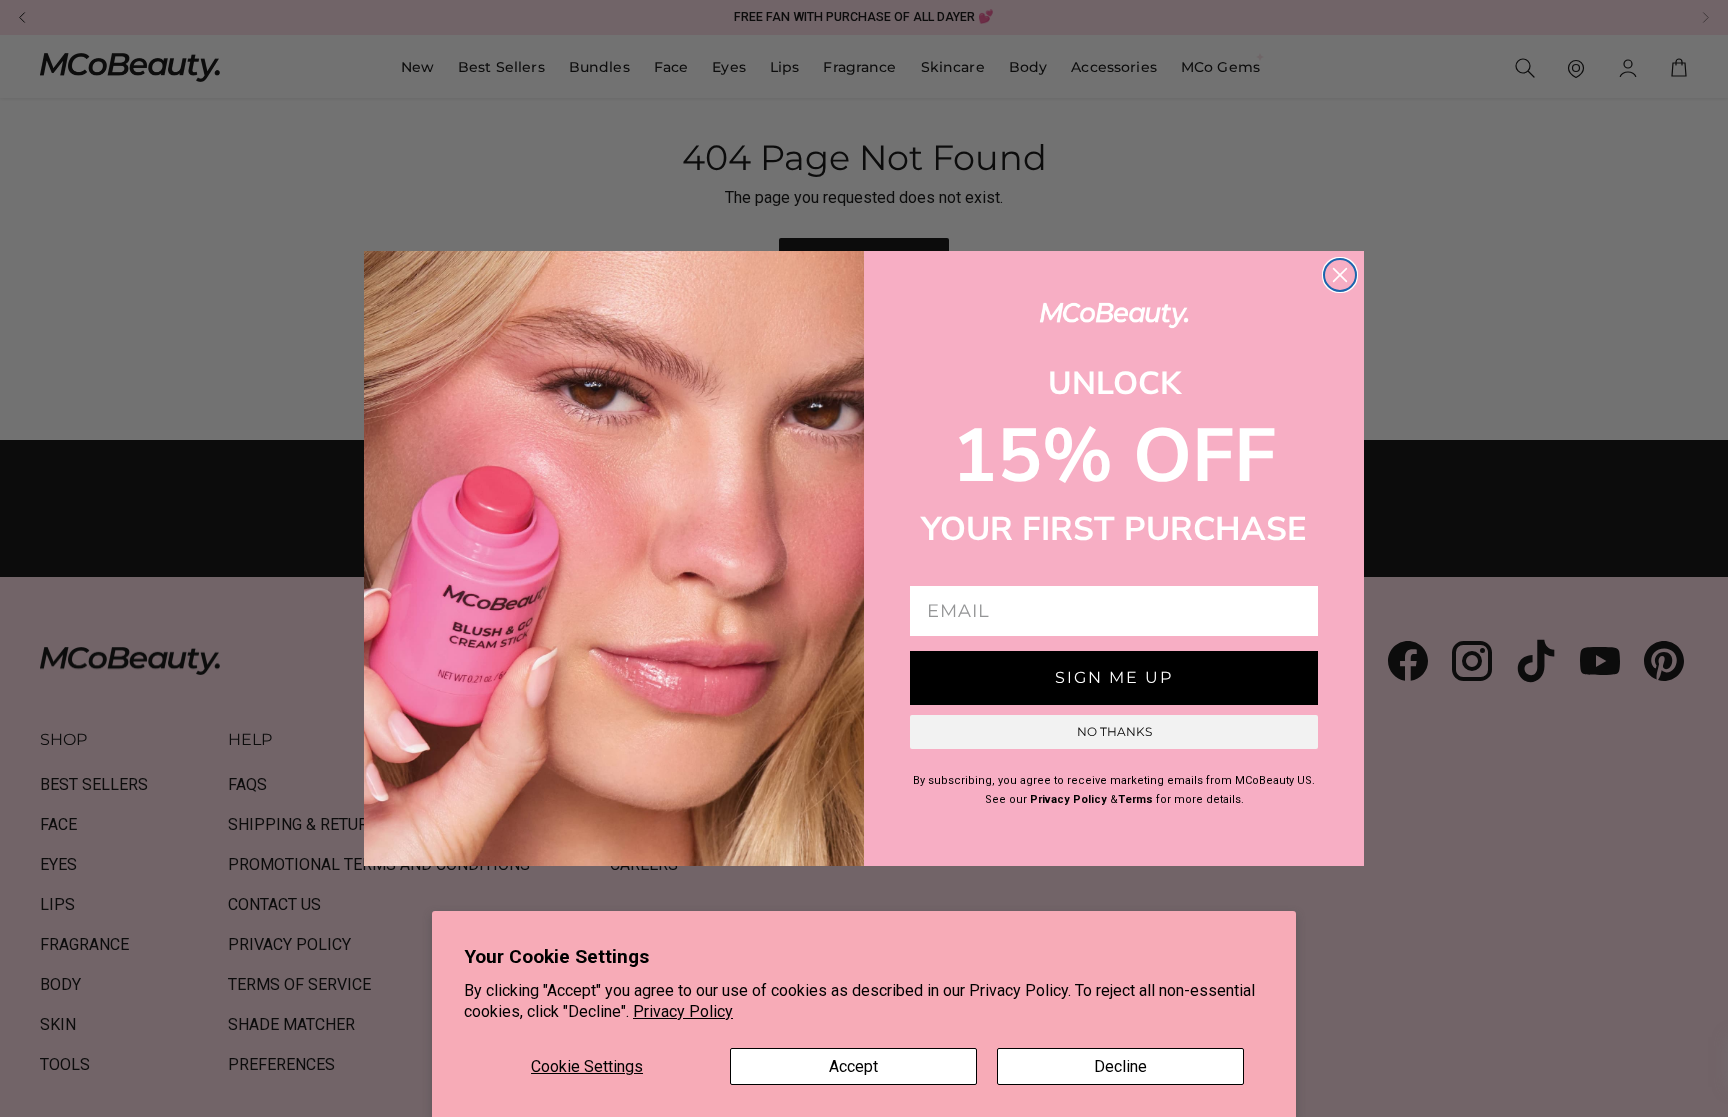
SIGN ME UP (1114, 677)
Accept (853, 1066)
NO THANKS (1114, 731)
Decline (1120, 1066)
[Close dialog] (1340, 275)
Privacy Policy (683, 1011)
